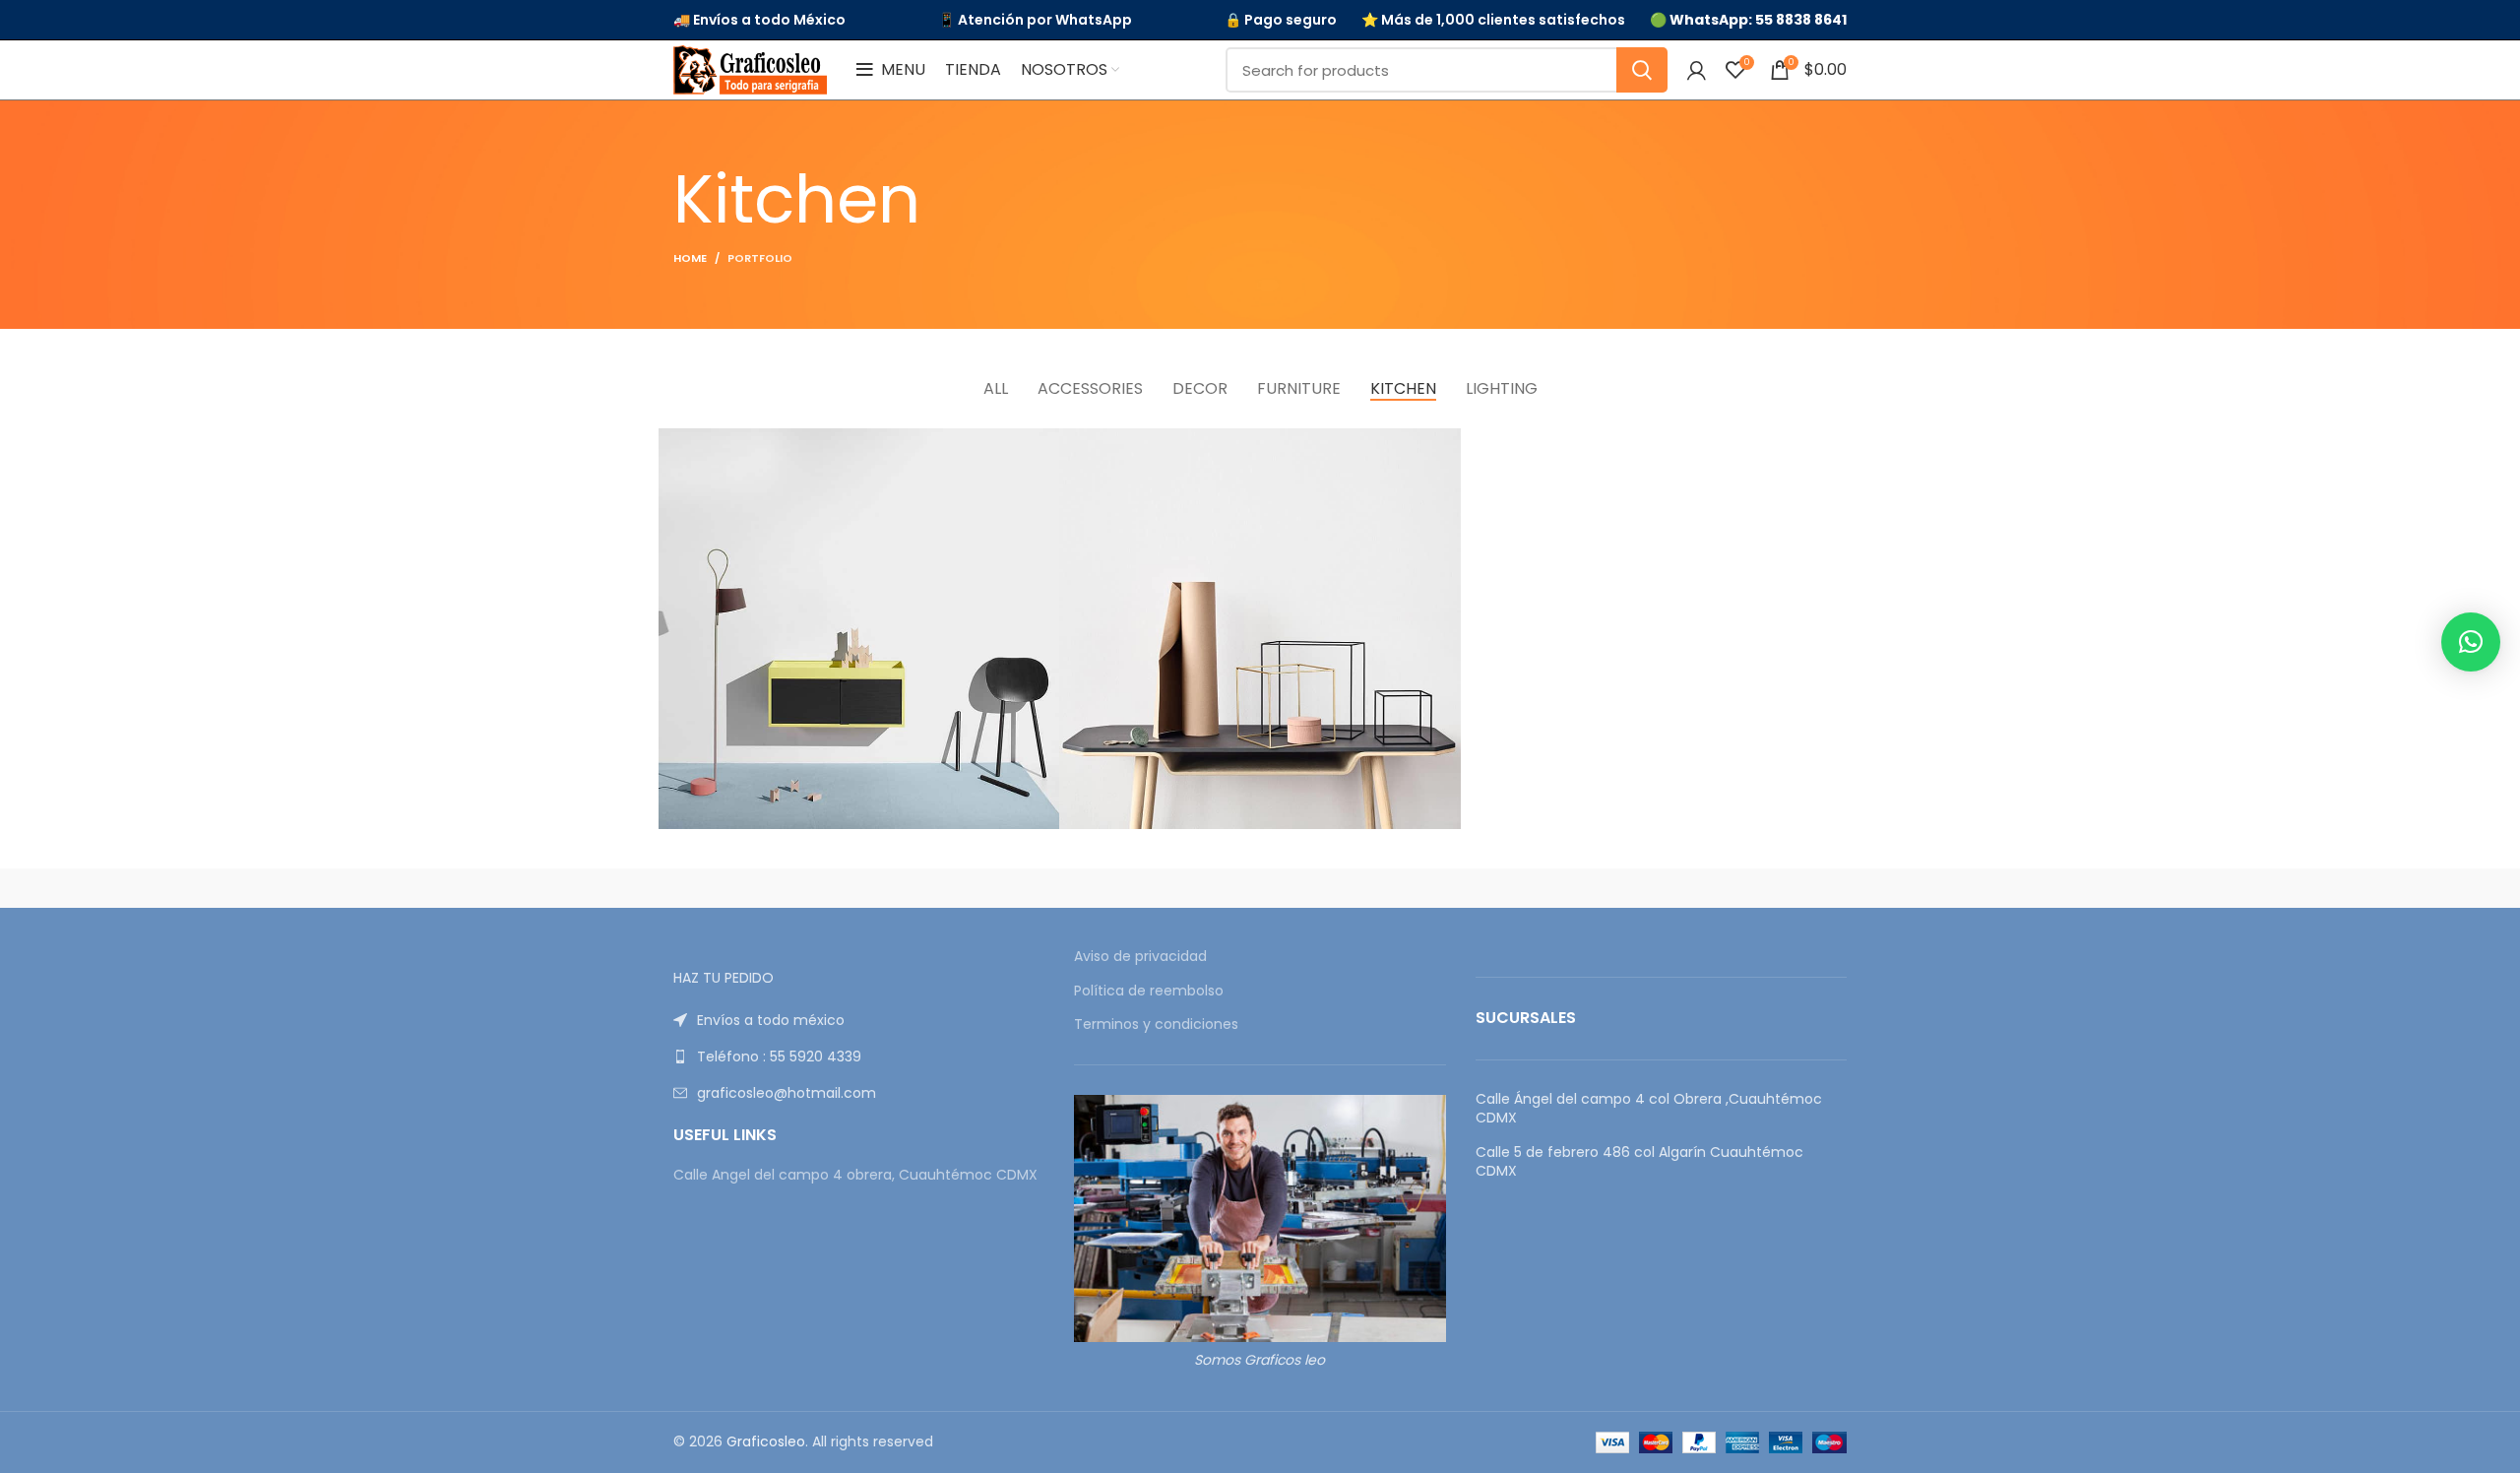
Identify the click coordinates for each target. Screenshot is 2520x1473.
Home (690, 258)
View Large (1044, 443)
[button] (2471, 642)
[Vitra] (757, 888)
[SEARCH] (1642, 70)
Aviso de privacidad (1140, 957)
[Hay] (1595, 888)
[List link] (859, 1020)
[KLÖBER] (1260, 888)
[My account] (1697, 70)
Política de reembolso (1149, 991)
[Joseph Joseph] (1427, 888)
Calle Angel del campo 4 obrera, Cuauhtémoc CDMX (855, 1175)
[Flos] (1763, 888)
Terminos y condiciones (1156, 1025)
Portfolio (760, 258)
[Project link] (859, 629)
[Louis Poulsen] (1093, 888)
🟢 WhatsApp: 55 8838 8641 (1748, 20)
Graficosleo (766, 1441)
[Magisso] (924, 888)
